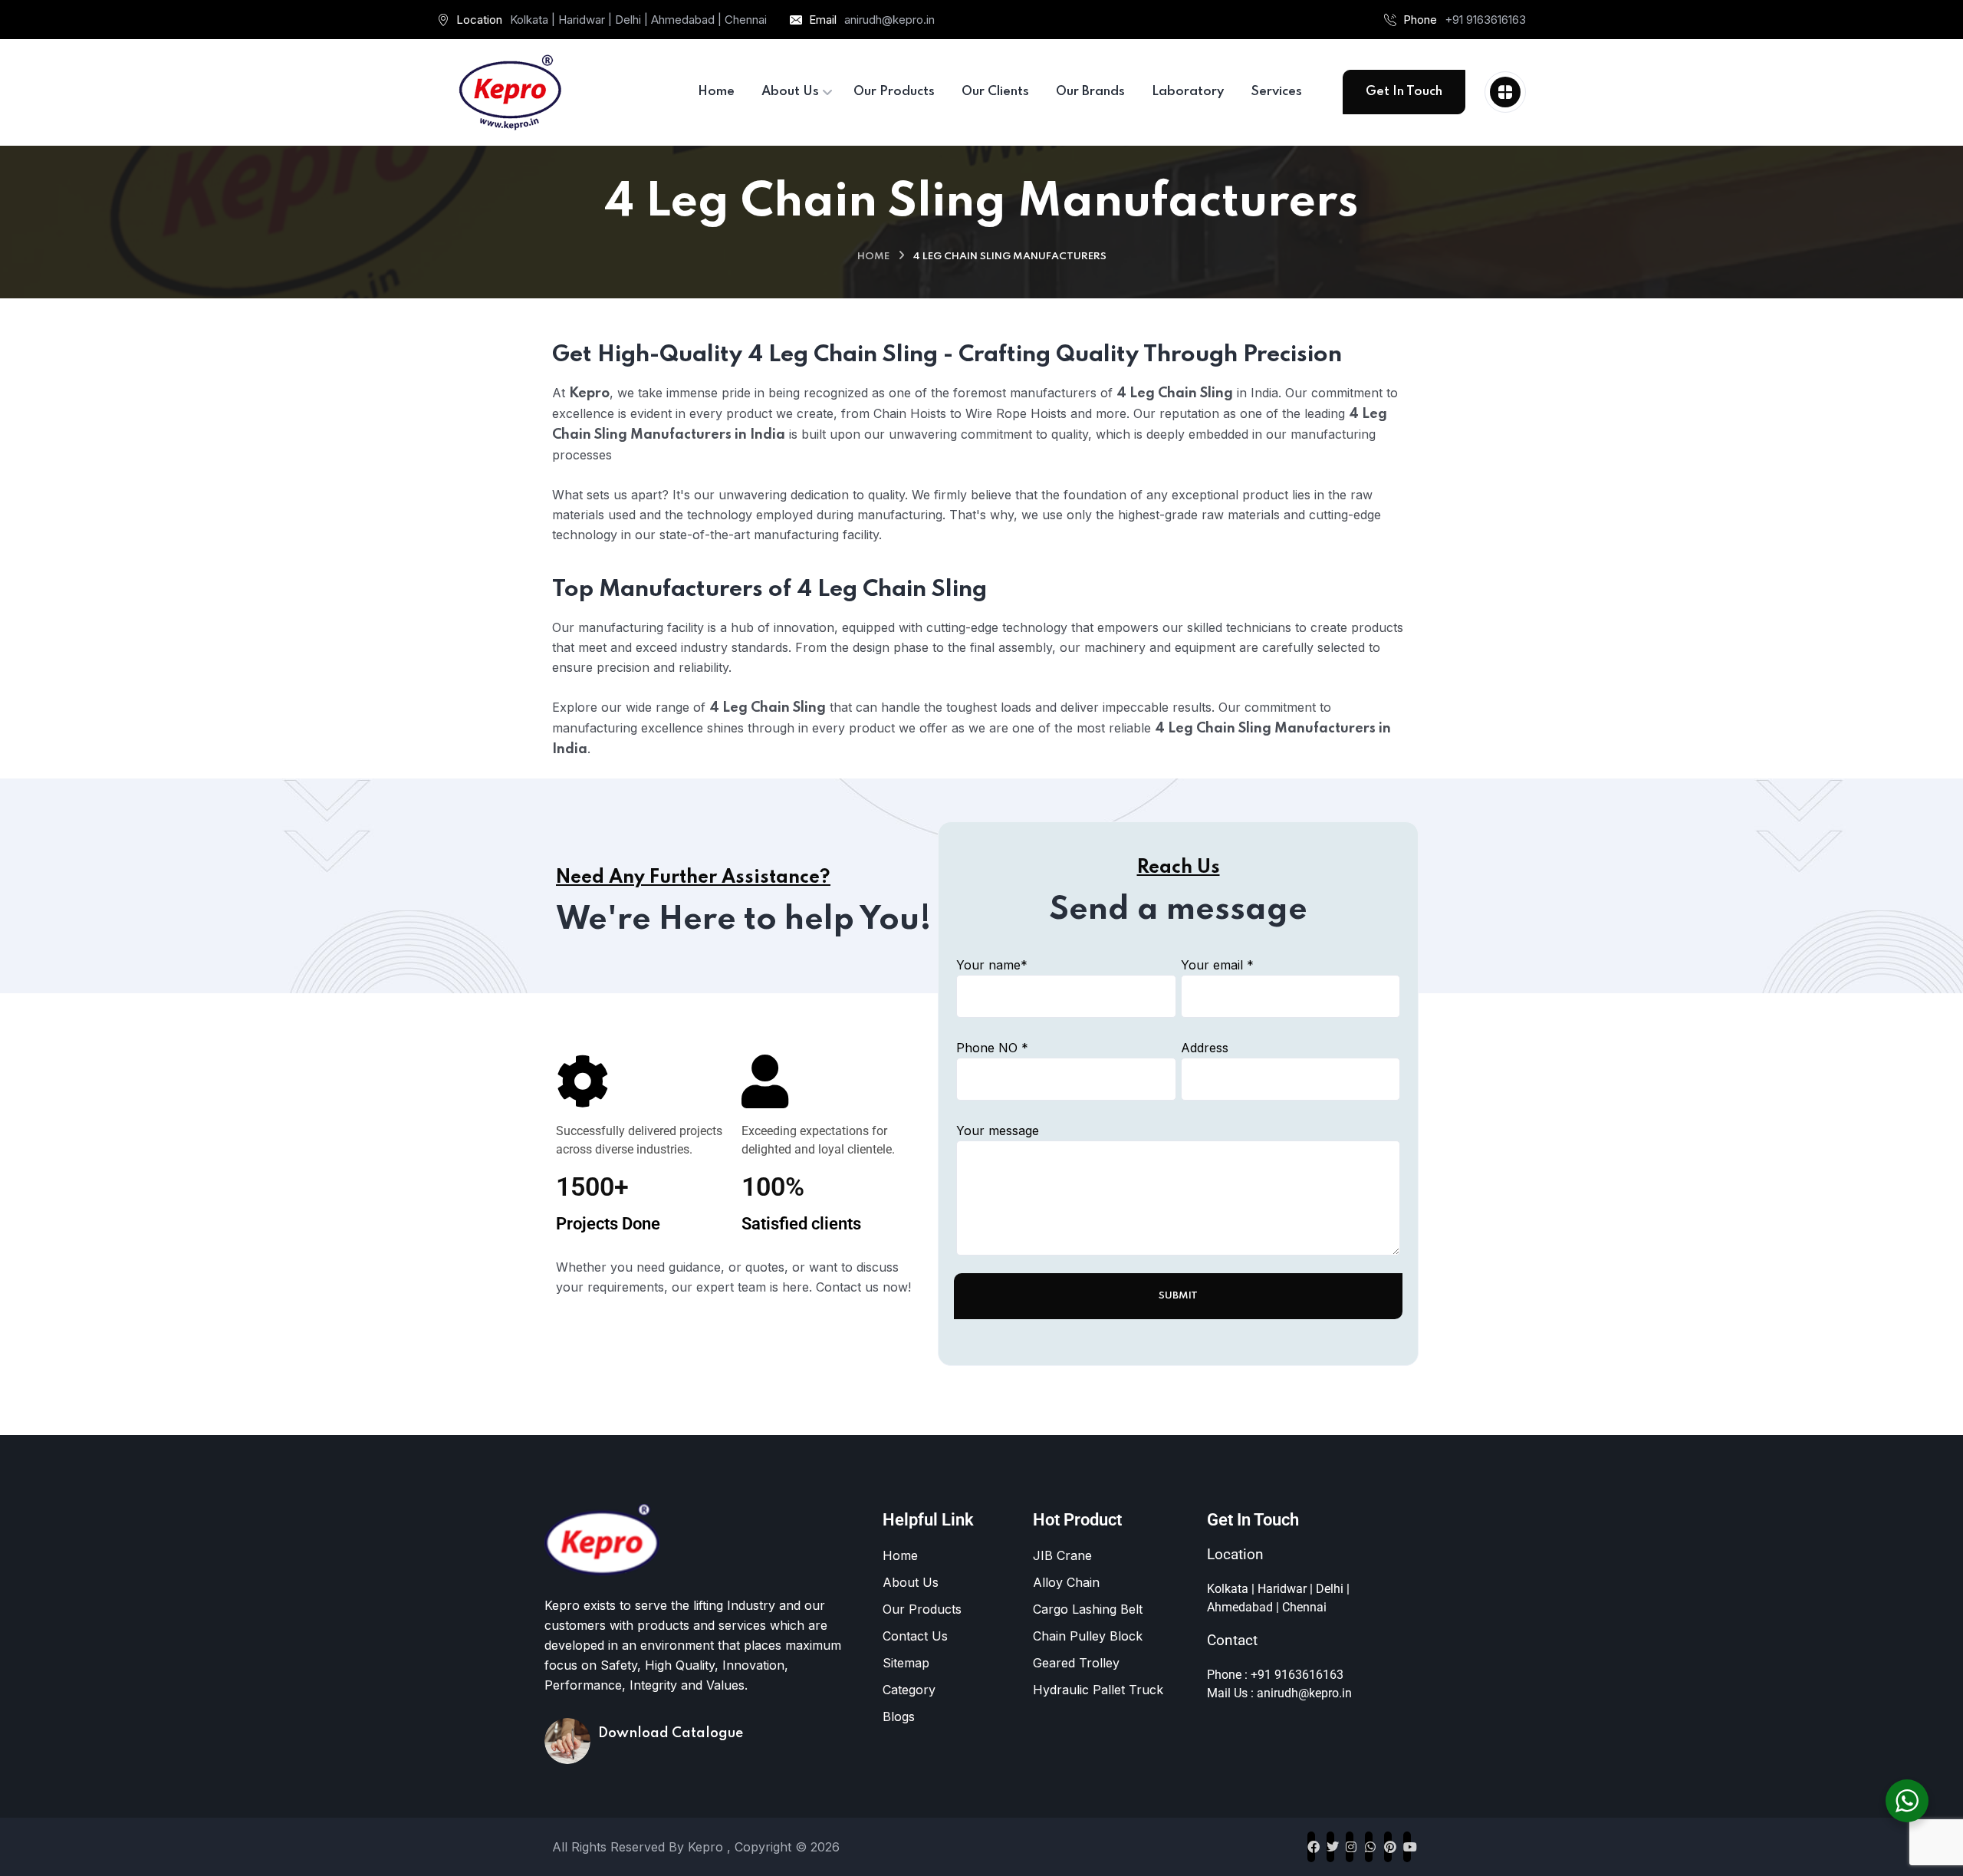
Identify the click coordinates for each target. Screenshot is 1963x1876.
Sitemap (906, 1663)
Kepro (707, 1847)
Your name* (992, 965)
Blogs (899, 1716)
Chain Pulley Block (1088, 1636)
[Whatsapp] (1369, 1847)
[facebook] (1311, 1847)
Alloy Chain (1066, 1582)
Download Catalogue (671, 1733)
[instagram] (1350, 1847)
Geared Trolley (1076, 1663)
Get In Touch (1404, 92)
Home (873, 257)
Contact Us (915, 1636)
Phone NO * (992, 1048)
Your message (998, 1131)
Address (1205, 1048)
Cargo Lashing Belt (1088, 1609)
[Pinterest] (1388, 1847)
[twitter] (1330, 1847)
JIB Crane (1062, 1555)
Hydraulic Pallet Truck (1098, 1690)
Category (909, 1690)
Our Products (922, 1609)
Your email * (1217, 965)
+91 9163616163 (1485, 20)
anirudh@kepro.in (889, 20)
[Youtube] (1407, 1847)
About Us (911, 1582)
